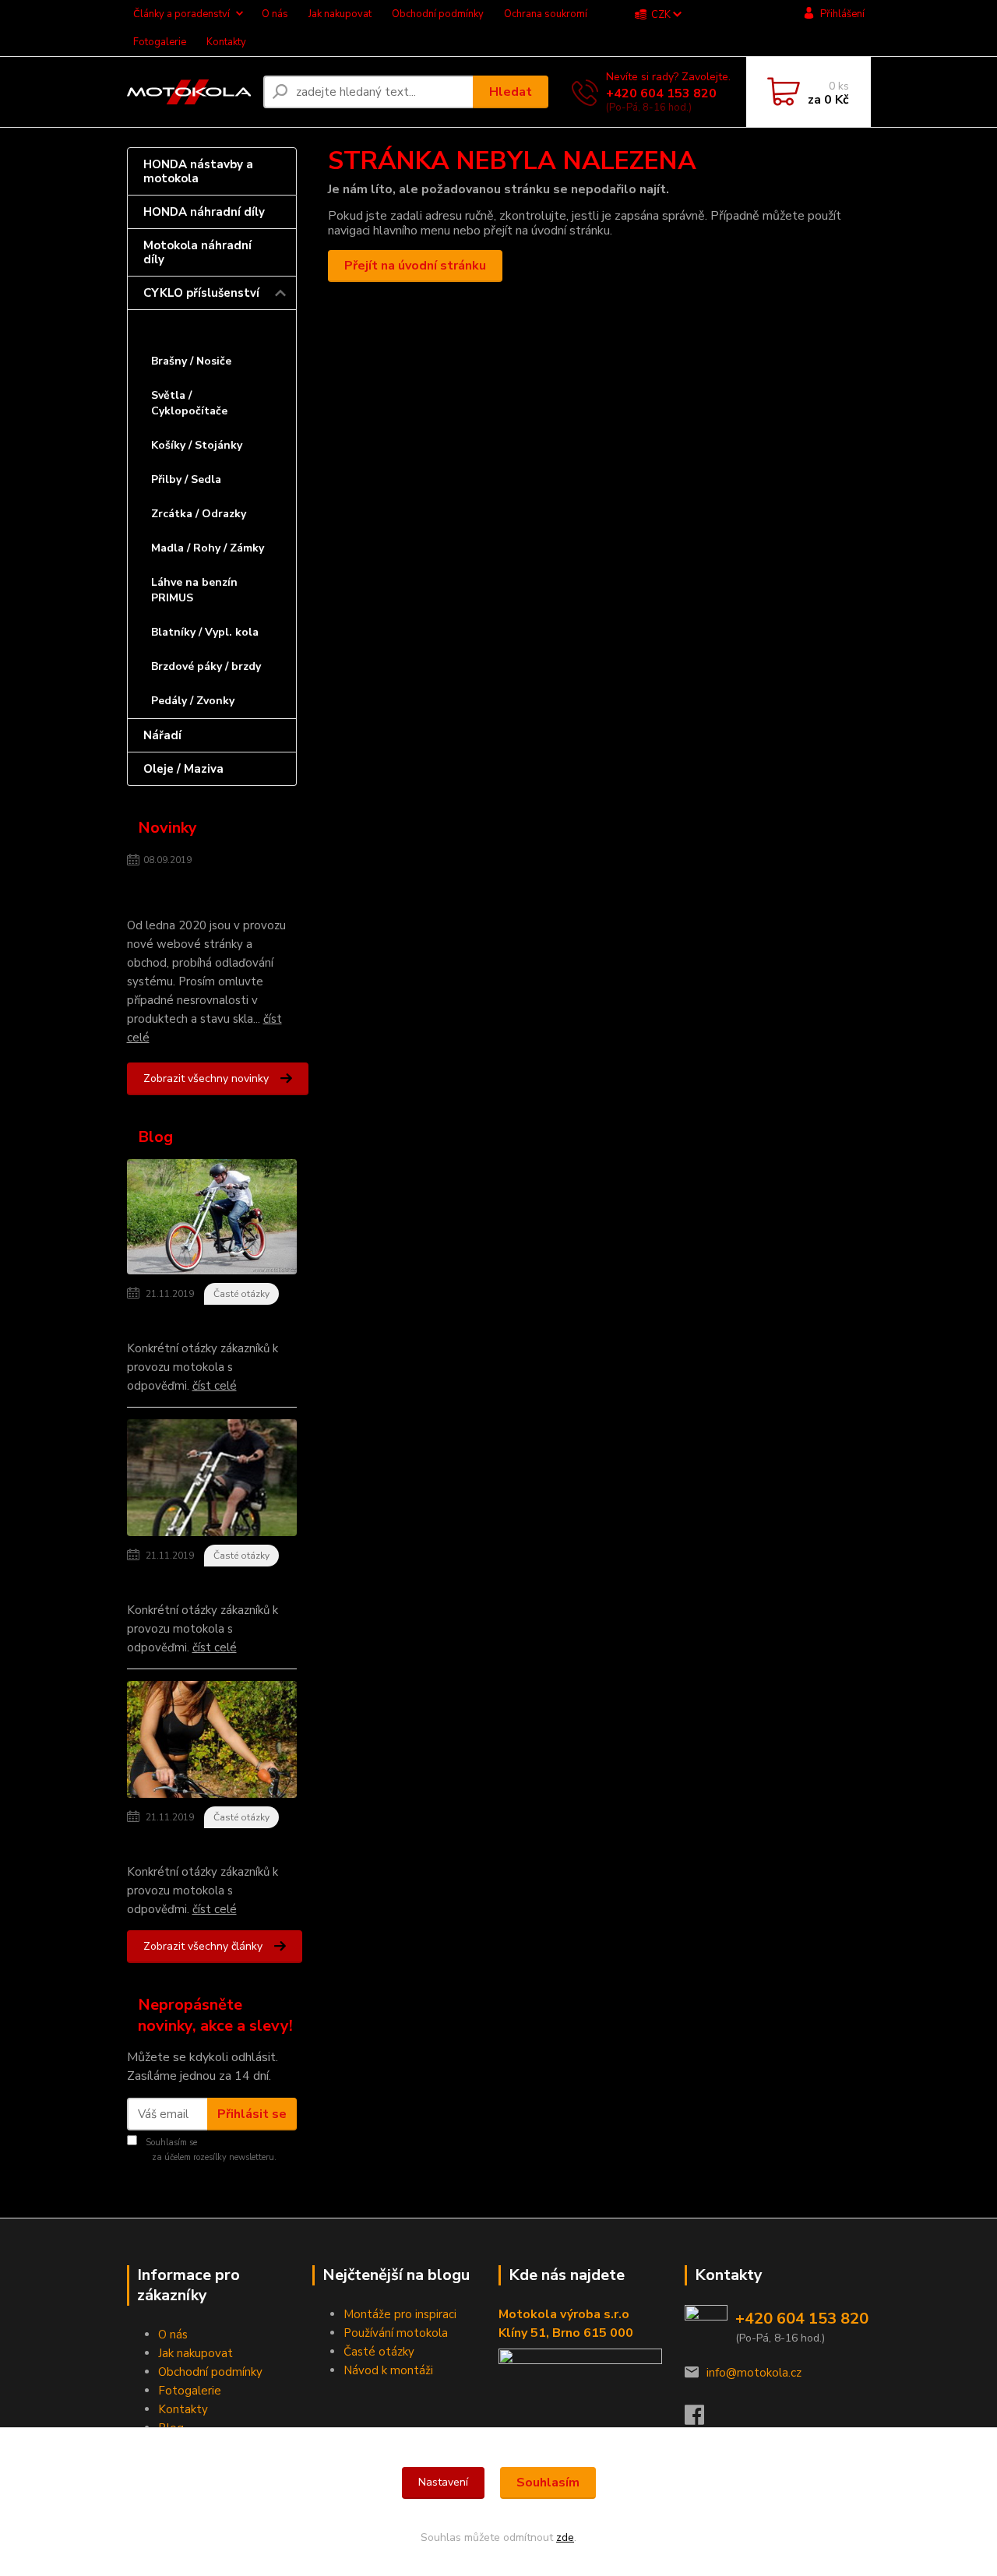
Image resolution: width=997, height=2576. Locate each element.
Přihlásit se (252, 2114)
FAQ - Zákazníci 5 (178, 1845)
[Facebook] (702, 2419)
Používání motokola (396, 2333)
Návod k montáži (388, 2370)
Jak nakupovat (340, 14)
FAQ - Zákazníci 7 (178, 1322)
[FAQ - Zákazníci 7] (212, 1220)
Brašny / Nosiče (191, 361)
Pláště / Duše (188, 327)
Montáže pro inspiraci (400, 2314)
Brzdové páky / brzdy (206, 666)
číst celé (215, 1386)
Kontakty (226, 42)
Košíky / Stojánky (197, 445)
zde (565, 2537)
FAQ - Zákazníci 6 (178, 1584)
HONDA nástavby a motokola (198, 171)
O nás (275, 14)
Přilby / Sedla (186, 479)
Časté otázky (241, 1294)
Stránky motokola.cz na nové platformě (198, 891)
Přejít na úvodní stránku (415, 266)
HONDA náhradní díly (204, 212)
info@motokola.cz (754, 2373)
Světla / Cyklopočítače (189, 403)
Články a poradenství (181, 14)
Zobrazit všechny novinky (206, 1078)
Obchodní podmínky (438, 14)
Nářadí (162, 735)
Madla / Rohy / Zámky (208, 548)
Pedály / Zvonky (193, 701)
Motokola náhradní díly (197, 252)
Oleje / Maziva (183, 769)
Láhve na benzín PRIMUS (194, 590)
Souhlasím (548, 2483)
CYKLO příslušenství (201, 293)
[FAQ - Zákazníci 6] (212, 1481)
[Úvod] (189, 92)
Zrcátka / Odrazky (199, 514)
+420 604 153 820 (661, 93)
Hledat (511, 92)
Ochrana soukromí (546, 14)
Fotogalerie (160, 42)
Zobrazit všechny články (203, 1946)
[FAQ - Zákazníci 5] (212, 1743)
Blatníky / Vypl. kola (205, 632)
